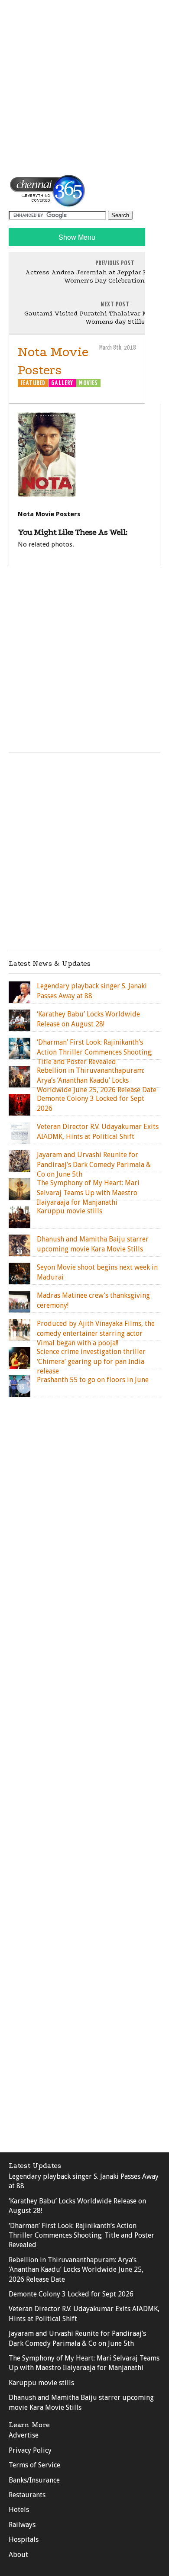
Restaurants (27, 2495)
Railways (22, 2525)
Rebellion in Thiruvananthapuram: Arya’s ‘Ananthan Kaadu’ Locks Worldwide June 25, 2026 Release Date (76, 2270)
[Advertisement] (84, 87)
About (18, 2555)
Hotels (19, 2510)
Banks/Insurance (34, 2480)
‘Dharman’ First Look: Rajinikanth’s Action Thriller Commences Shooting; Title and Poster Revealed (81, 2235)
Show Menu (77, 237)
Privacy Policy (30, 2450)
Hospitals (24, 2539)
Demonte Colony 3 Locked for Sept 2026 (71, 2294)
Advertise (24, 2435)
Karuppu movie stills (41, 2383)
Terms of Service (34, 2465)
